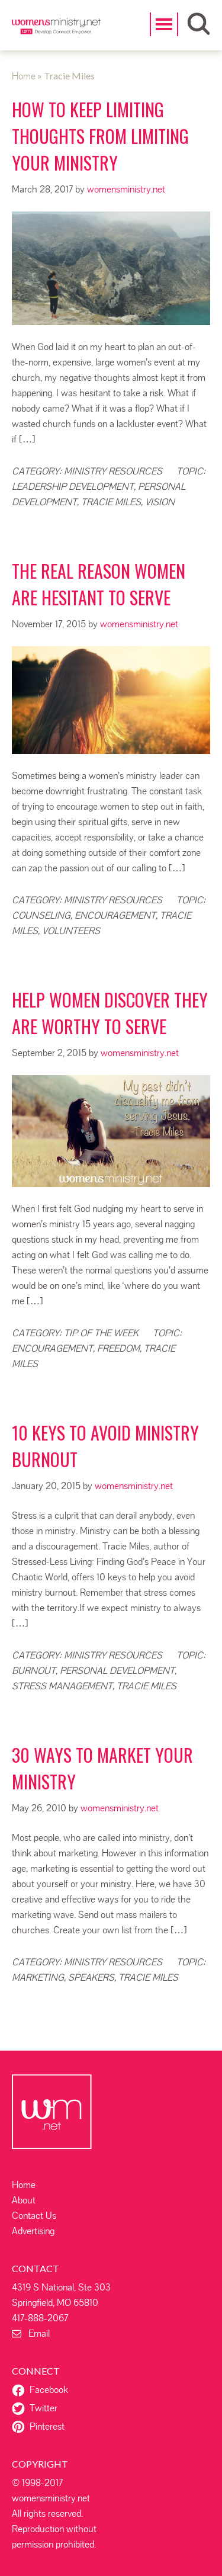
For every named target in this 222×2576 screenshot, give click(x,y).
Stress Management (62, 1686)
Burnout (34, 1671)
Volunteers (71, 931)
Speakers (91, 1977)
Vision (160, 502)
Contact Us (34, 2216)
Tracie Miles (111, 502)
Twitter (44, 2408)
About (24, 2200)
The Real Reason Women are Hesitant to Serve (99, 584)
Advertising (33, 2231)
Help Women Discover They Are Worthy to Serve (110, 1013)
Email (36, 2333)
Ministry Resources (113, 471)
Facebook (49, 2390)
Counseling (41, 915)
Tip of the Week (101, 1333)
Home (24, 2185)
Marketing (38, 1977)
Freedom (118, 1348)
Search (199, 24)
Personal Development (117, 1671)
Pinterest (47, 2426)
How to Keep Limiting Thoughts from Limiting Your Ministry (100, 136)
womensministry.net (56, 33)
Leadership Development (73, 487)
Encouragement (115, 915)
